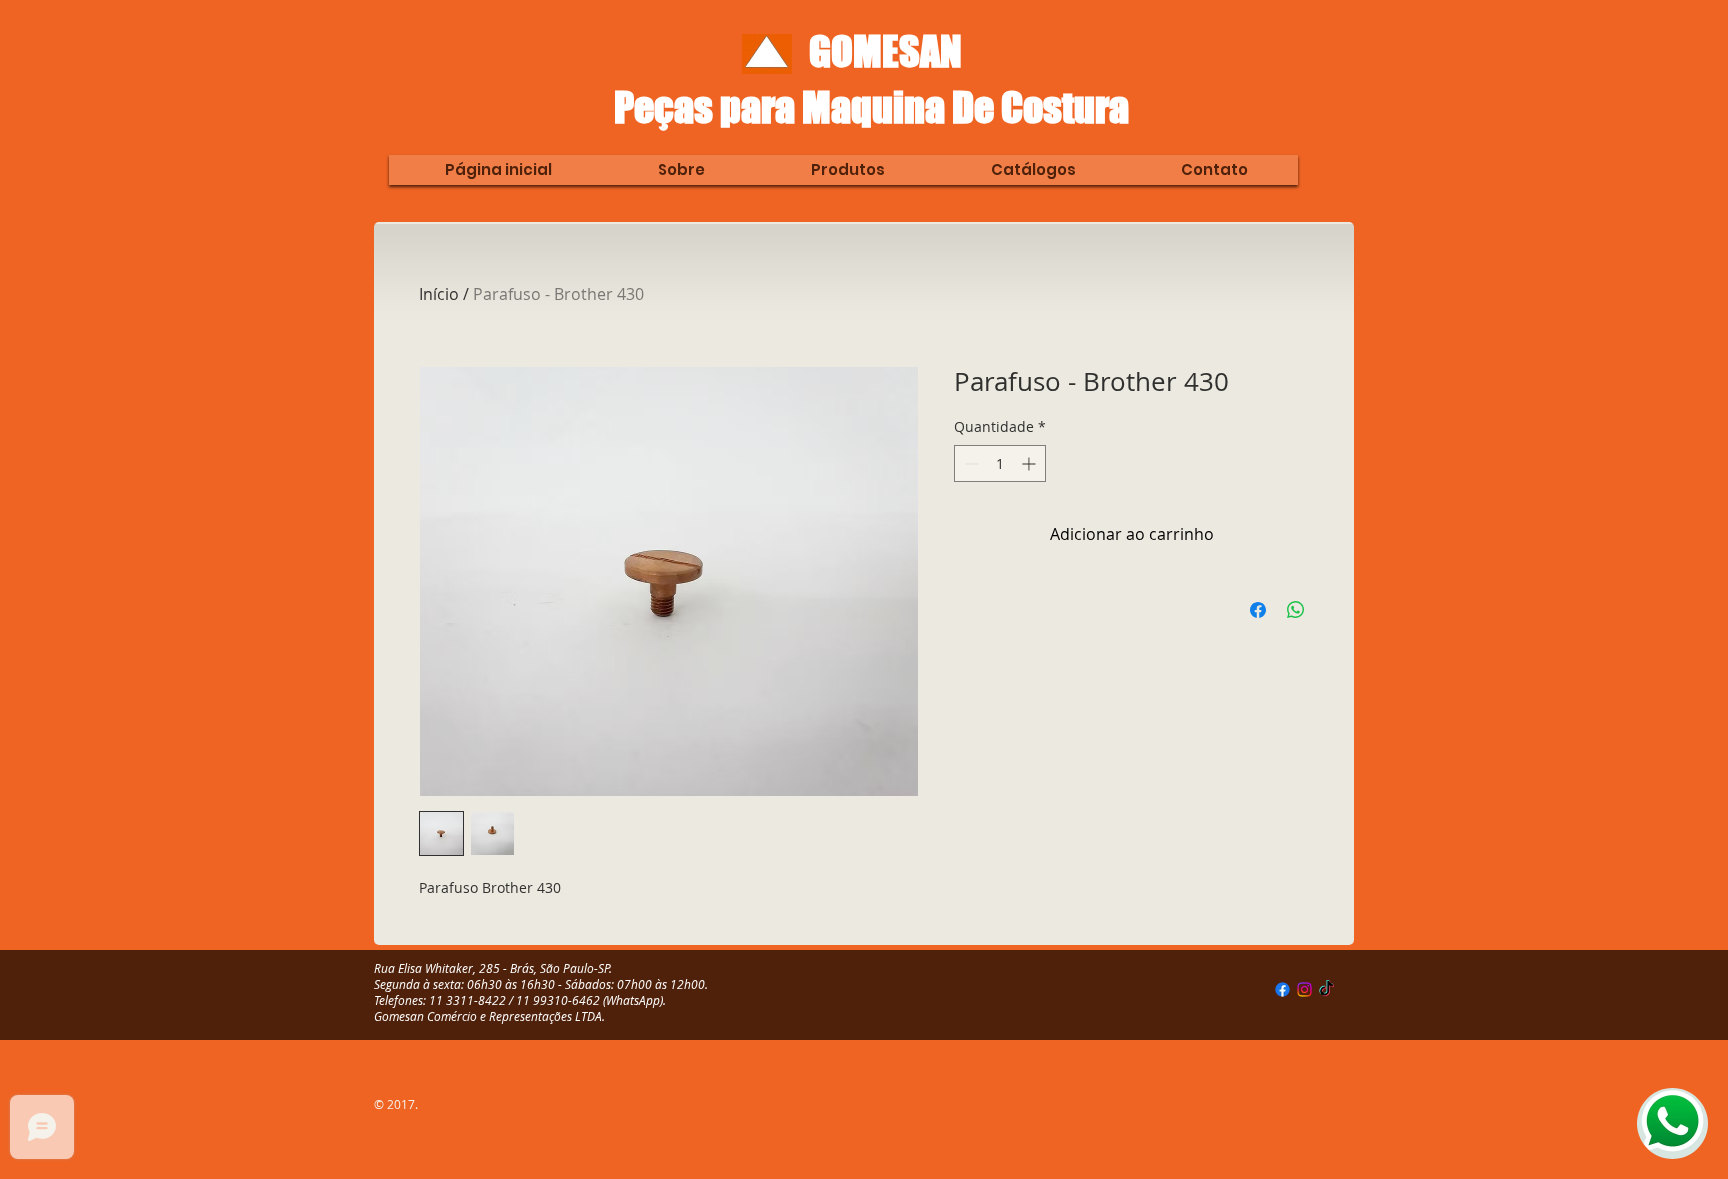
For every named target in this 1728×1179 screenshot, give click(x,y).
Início (439, 294)
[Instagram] (1304, 989)
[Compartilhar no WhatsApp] (1296, 610)
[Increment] (1030, 463)
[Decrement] (969, 463)
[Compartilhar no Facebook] (1258, 610)
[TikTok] (1326, 989)
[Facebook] (1282, 989)
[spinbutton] (1000, 463)
